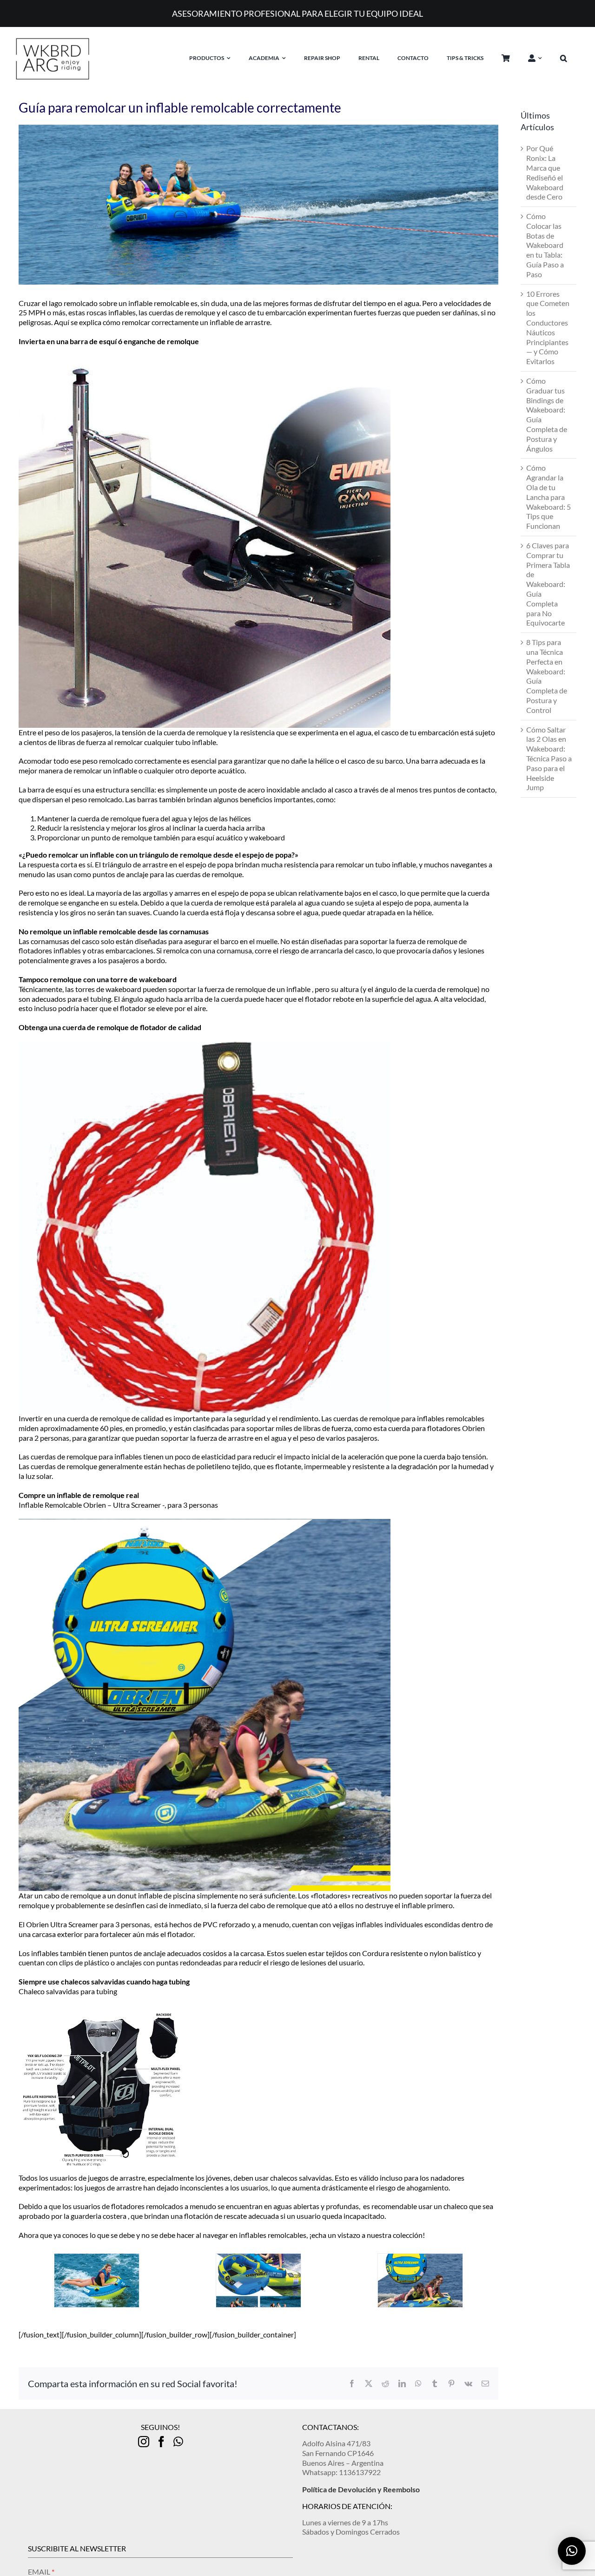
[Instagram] (144, 2442)
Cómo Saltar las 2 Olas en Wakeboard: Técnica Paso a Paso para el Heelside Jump (549, 759)
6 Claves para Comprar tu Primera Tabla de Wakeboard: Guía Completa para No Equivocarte (548, 584)
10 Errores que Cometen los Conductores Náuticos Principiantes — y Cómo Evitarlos (548, 328)
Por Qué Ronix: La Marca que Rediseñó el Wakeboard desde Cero (545, 172)
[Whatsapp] (178, 2442)
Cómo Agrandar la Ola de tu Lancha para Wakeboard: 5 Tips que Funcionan (549, 497)
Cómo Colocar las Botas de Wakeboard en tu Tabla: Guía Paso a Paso (545, 245)
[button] (571, 58)
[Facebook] (161, 2442)
